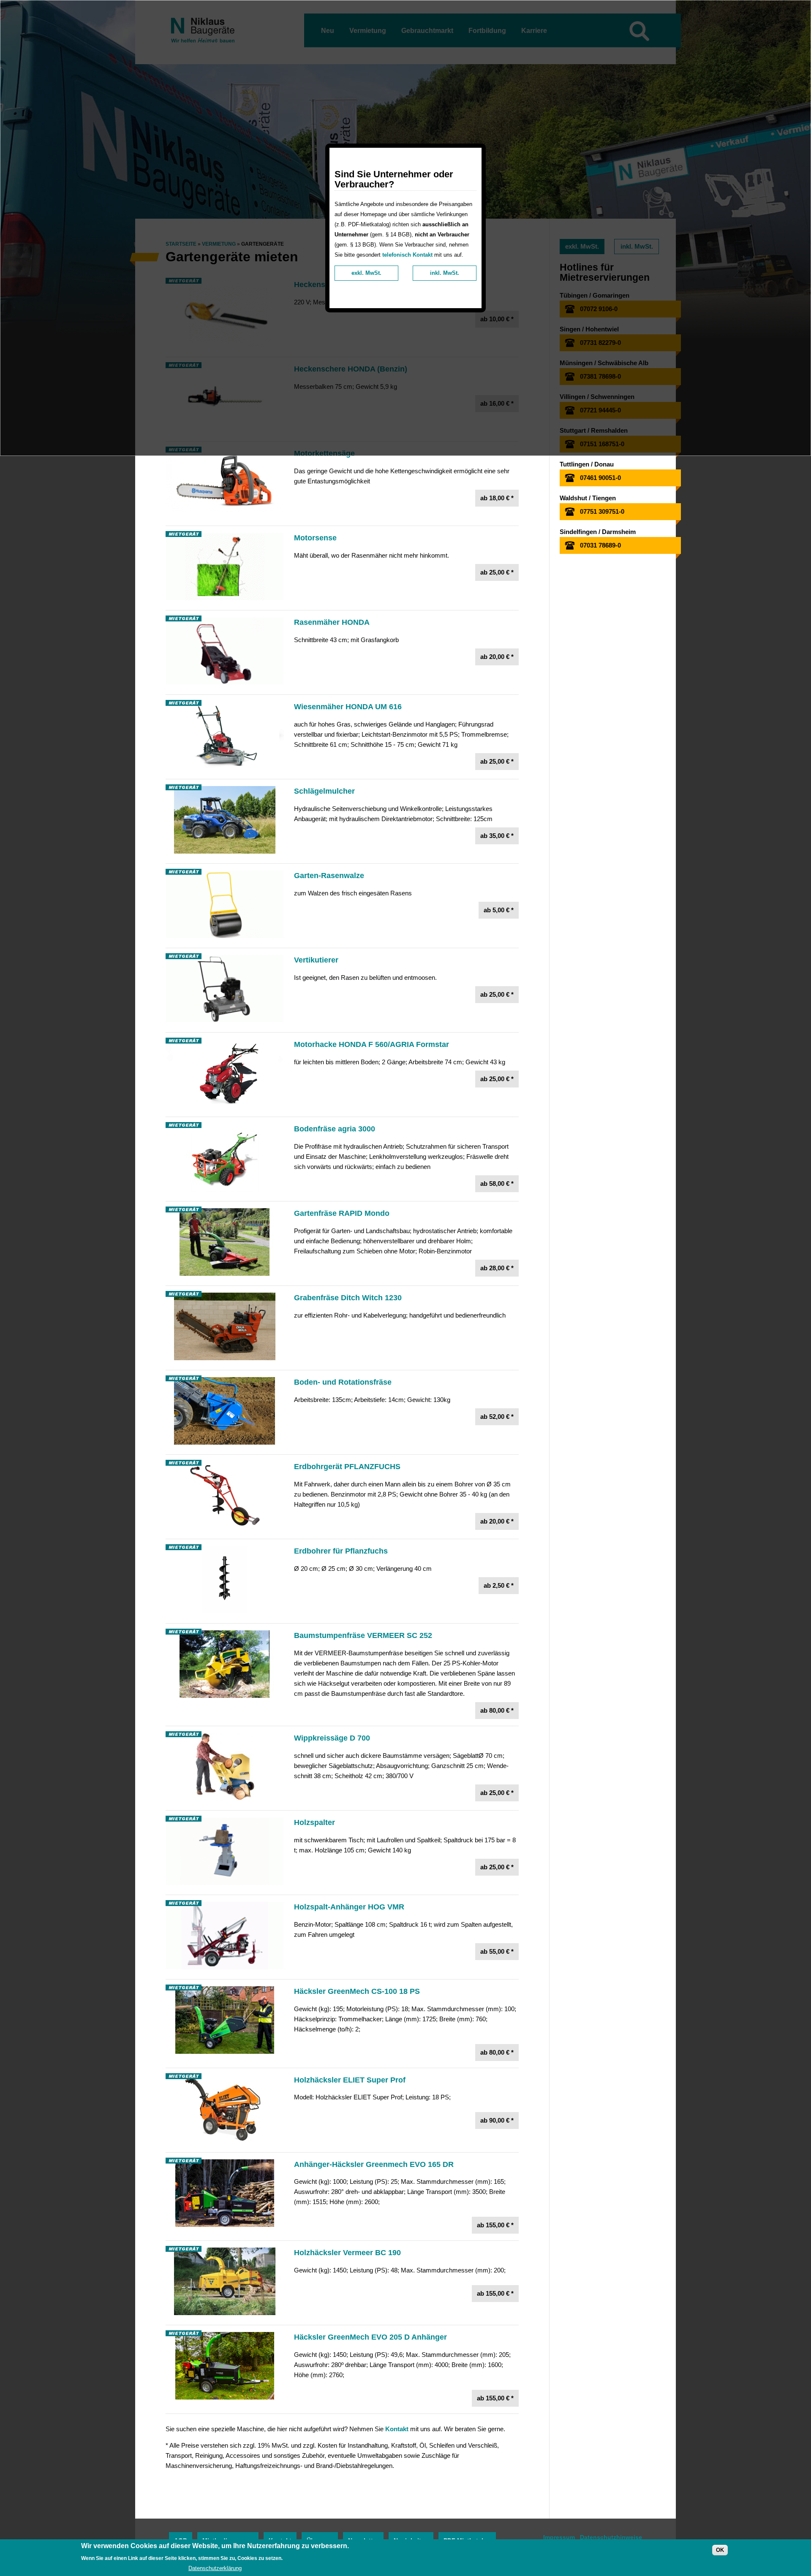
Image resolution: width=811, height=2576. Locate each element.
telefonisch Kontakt (407, 255)
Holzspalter (314, 1822)
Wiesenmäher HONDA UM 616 (348, 707)
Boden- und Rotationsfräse (343, 1382)
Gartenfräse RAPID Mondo (342, 1213)
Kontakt (397, 2429)
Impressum (559, 2537)
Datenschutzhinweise (611, 2537)
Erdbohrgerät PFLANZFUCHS (347, 1467)
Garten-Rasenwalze (329, 876)
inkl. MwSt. (445, 273)
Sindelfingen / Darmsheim (598, 532)
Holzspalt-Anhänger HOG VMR (349, 1907)
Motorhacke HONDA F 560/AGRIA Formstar (371, 1044)
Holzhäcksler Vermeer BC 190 (347, 2253)
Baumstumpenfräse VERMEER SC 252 (363, 1635)
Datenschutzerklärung (215, 2568)
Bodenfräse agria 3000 (335, 1129)
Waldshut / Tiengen (588, 498)
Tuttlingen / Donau (587, 464)
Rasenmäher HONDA (332, 622)
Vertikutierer (316, 960)
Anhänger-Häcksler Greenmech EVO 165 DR (374, 2164)
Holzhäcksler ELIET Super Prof (350, 2080)
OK (720, 2550)
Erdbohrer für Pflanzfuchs (341, 1551)
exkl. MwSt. (366, 273)
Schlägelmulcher (324, 791)
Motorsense (315, 538)
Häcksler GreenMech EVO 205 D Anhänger (370, 2337)
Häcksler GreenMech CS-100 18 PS (357, 1991)
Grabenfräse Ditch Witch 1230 (348, 1298)
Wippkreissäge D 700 (332, 1738)
